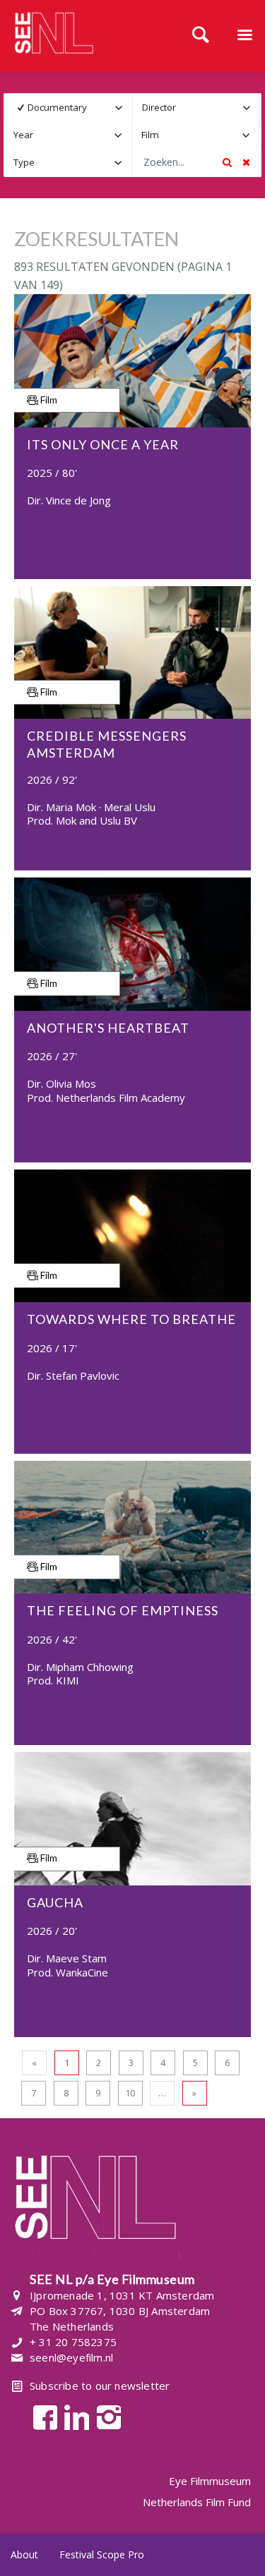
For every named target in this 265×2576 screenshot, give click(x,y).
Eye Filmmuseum (210, 2481)
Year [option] (23, 135)
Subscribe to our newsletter (100, 2386)
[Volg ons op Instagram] (105, 2416)
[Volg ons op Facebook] (41, 2416)
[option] (59, 108)
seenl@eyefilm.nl (71, 2357)
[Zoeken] (201, 36)
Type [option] (24, 162)
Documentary (57, 107)
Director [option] (159, 107)
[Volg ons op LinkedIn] (73, 2416)
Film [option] (150, 135)
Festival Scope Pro (102, 2554)
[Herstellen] (246, 162)
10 (130, 2093)
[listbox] (69, 108)
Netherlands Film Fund (197, 2502)
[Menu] (245, 36)
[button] (119, 108)
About (24, 2554)
